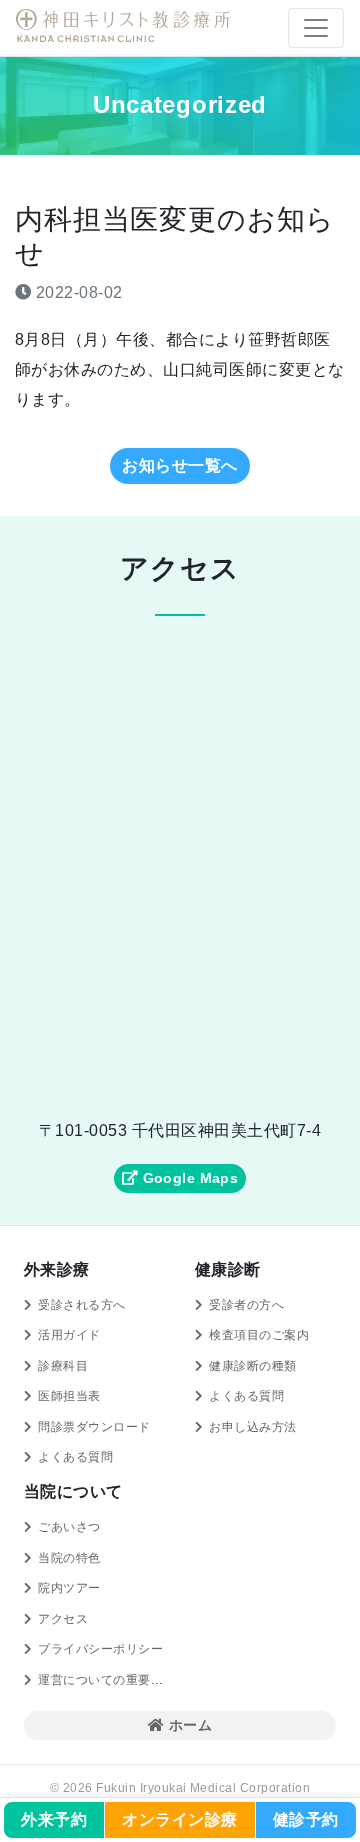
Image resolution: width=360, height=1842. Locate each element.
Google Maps (188, 1178)
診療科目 (63, 1366)
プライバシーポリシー (100, 1649)
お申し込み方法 (252, 1427)
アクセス (63, 1619)
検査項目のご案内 (259, 1335)
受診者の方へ (246, 1305)
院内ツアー (69, 1588)
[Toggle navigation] (316, 28)
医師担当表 (69, 1396)
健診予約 (306, 1819)
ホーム (188, 1725)
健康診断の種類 (252, 1366)
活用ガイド (69, 1335)
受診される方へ (81, 1305)
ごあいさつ (69, 1527)
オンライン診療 (179, 1819)
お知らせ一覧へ (179, 465)
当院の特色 (69, 1558)
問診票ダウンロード (94, 1427)
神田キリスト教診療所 (126, 26)
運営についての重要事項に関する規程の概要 (163, 1680)
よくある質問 (75, 1457)
